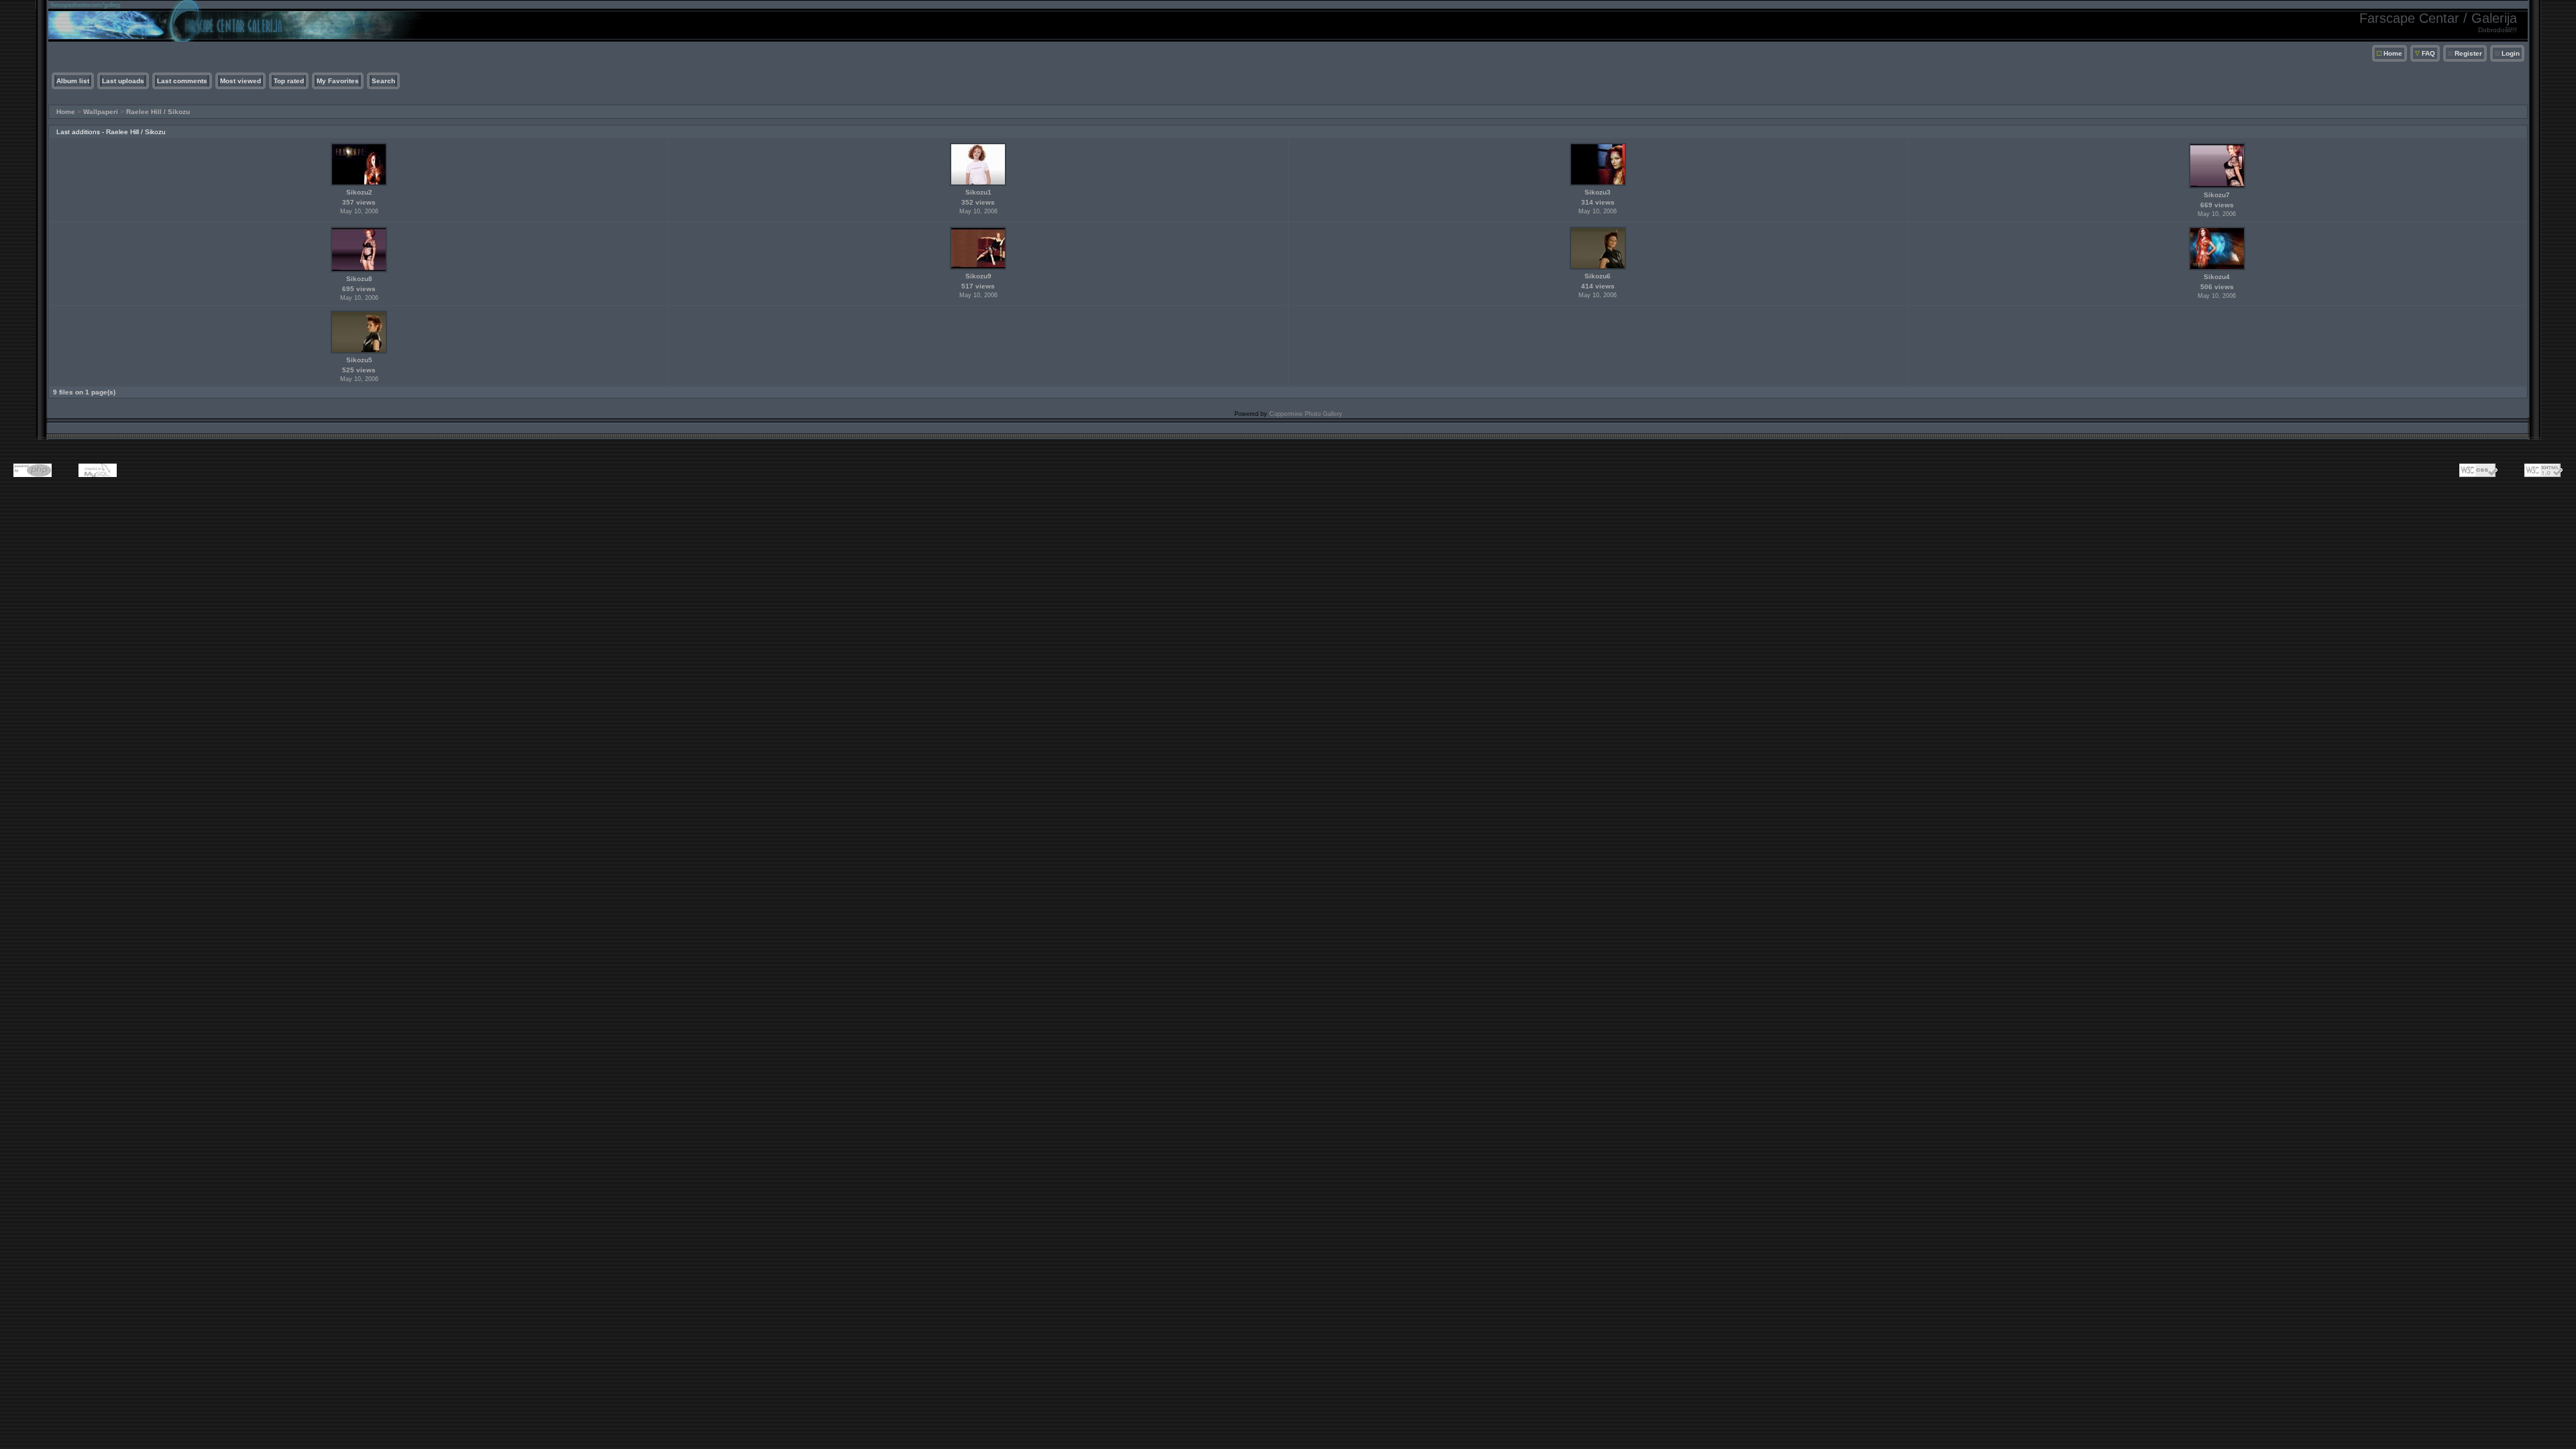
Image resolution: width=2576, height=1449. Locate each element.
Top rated (289, 81)
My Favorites (338, 81)
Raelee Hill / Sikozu (158, 112)
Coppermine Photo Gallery (1306, 414)
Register (2468, 53)
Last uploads (123, 81)
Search (383, 81)
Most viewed (240, 81)
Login (2511, 53)
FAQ (2428, 53)
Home (2393, 53)
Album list (73, 81)
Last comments (182, 81)
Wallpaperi (101, 112)
